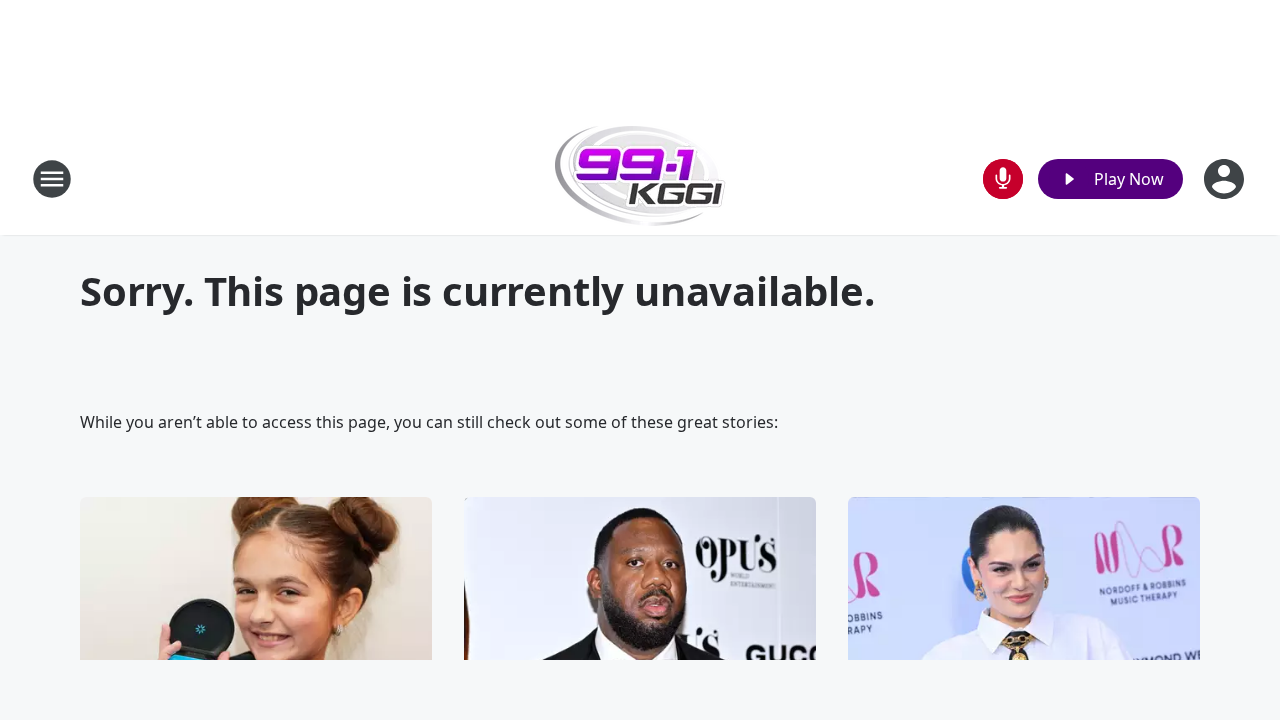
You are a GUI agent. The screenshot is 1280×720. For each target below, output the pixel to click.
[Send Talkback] (1003, 179)
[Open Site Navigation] (52, 179)
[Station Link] (640, 178)
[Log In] (1226, 179)
